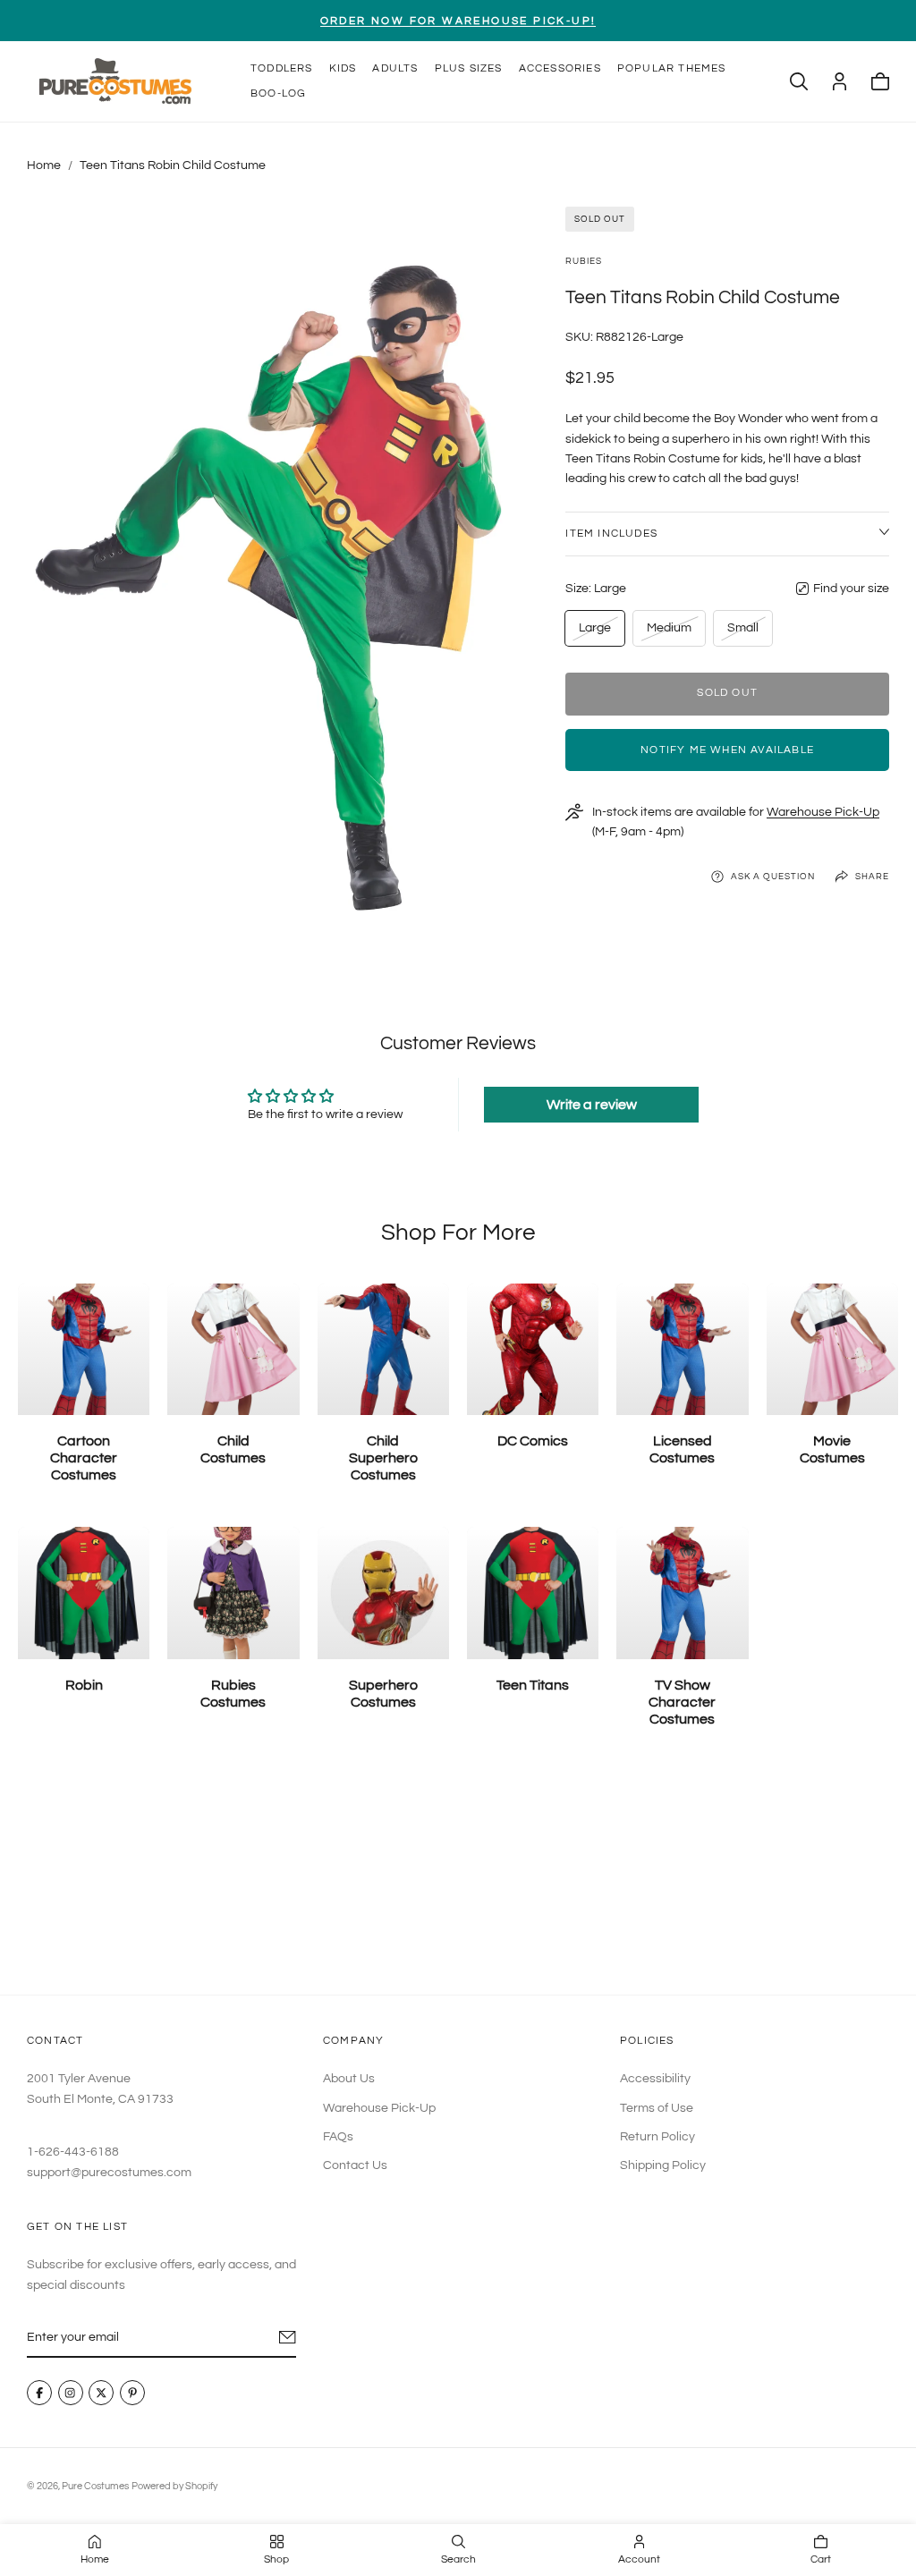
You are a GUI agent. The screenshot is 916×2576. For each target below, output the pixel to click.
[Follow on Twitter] (101, 2394)
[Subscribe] (288, 2337)
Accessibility (655, 2079)
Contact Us (355, 2166)
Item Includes (611, 534)
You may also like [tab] (458, 1876)
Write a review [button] (592, 1105)
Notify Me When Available (727, 750)
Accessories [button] (560, 68)
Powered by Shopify (174, 2486)
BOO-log (278, 93)
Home (44, 165)
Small (746, 633)
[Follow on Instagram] (71, 2394)
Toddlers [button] (282, 68)
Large (598, 633)
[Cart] (880, 81)
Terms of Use (657, 2108)
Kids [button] (343, 68)
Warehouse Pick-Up (823, 812)
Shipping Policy (663, 2166)
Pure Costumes (95, 2486)
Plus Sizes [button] (469, 68)
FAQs (338, 2137)
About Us (349, 2079)
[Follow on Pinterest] (132, 2394)
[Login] (840, 81)
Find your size (851, 589)
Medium (669, 633)
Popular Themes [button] (672, 68)
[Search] (799, 81)
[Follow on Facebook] (39, 2394)
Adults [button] (395, 68)
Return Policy (657, 2137)
